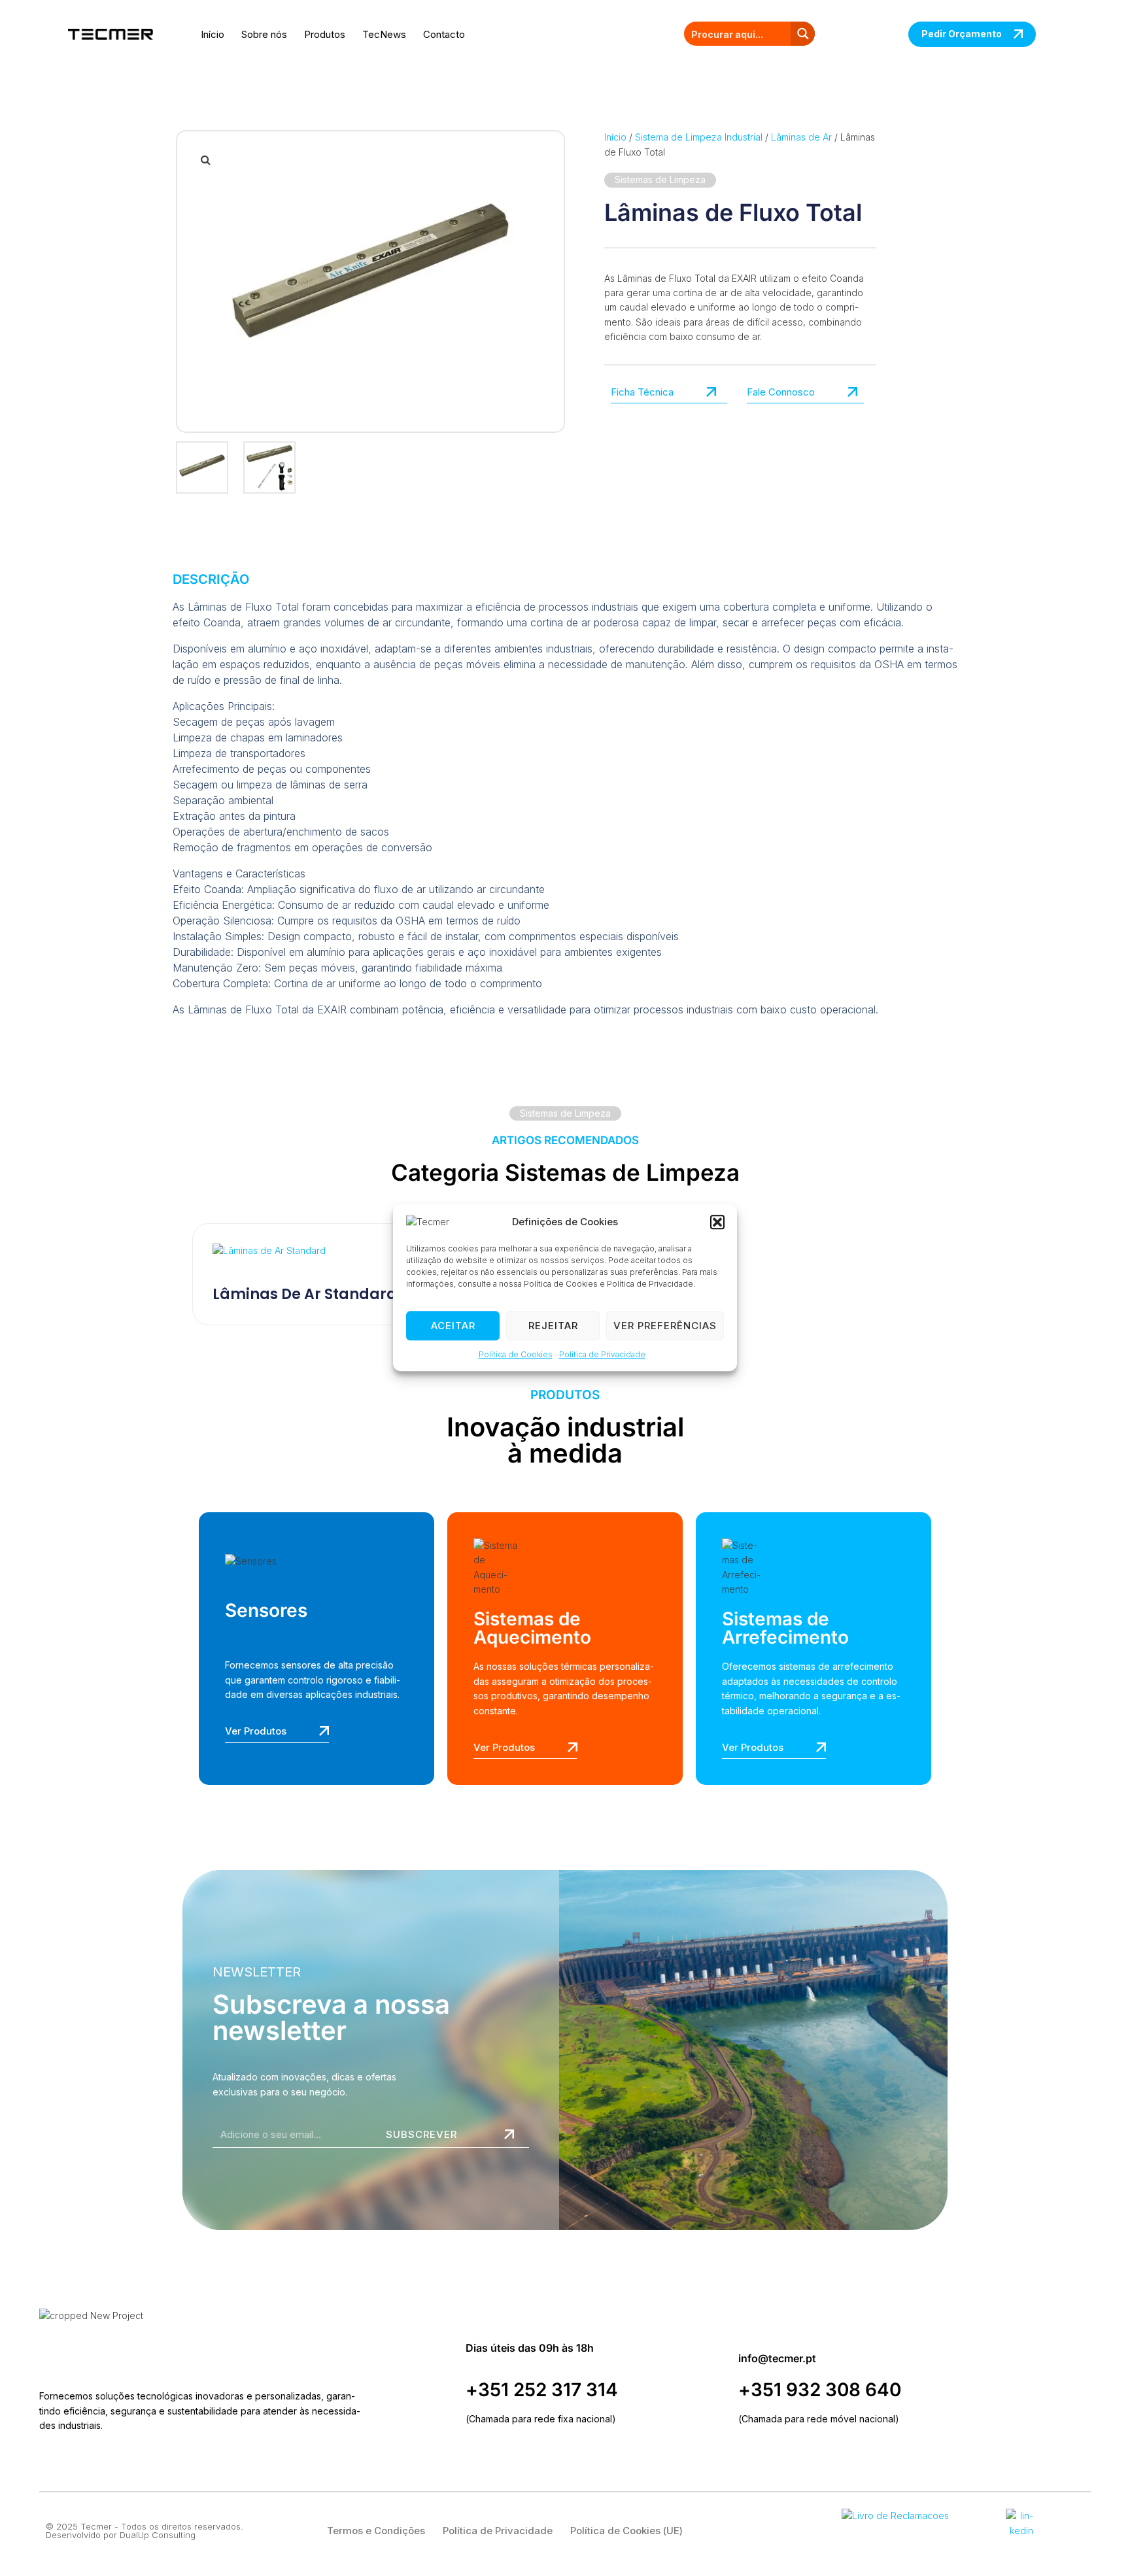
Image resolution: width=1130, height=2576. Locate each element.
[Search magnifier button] (803, 34)
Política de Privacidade (602, 1354)
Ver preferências (665, 1326)
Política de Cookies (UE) (626, 2531)
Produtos (325, 34)
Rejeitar (553, 1326)
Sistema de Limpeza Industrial (699, 137)
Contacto (444, 34)
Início (213, 34)
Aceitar (453, 1326)
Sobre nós (264, 34)
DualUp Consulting (158, 2535)
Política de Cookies (516, 1354)
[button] (717, 1222)
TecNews (384, 34)
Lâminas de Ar (801, 137)
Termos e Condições (376, 2531)
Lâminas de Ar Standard (305, 1294)
